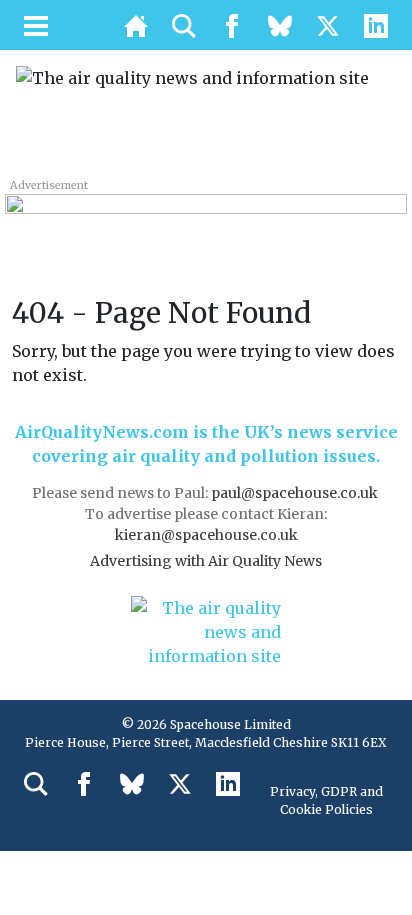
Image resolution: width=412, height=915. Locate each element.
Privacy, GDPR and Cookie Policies (326, 800)
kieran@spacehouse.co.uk (206, 535)
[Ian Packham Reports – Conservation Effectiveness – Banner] (205, 217)
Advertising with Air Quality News (206, 561)
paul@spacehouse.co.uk (296, 493)
